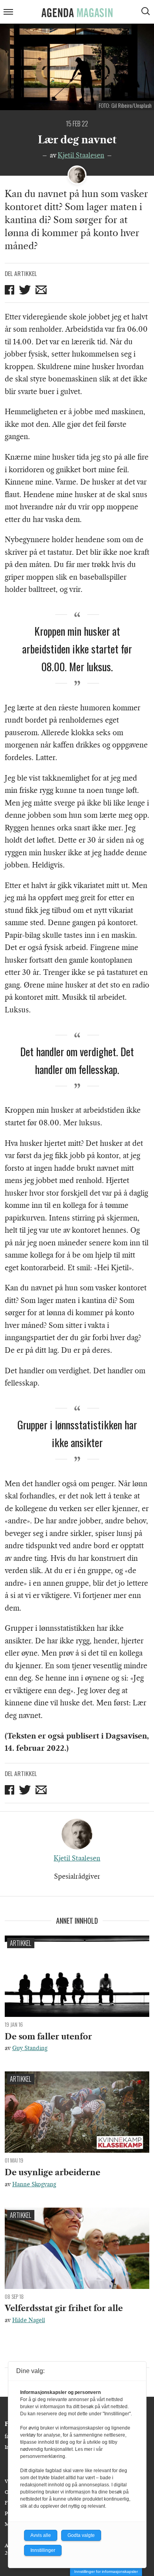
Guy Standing (30, 2048)
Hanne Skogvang (34, 2184)
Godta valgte (81, 2535)
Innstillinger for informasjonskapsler (106, 2571)
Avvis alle (41, 2535)
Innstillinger (43, 2550)
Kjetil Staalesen (81, 155)
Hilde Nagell (29, 2320)
